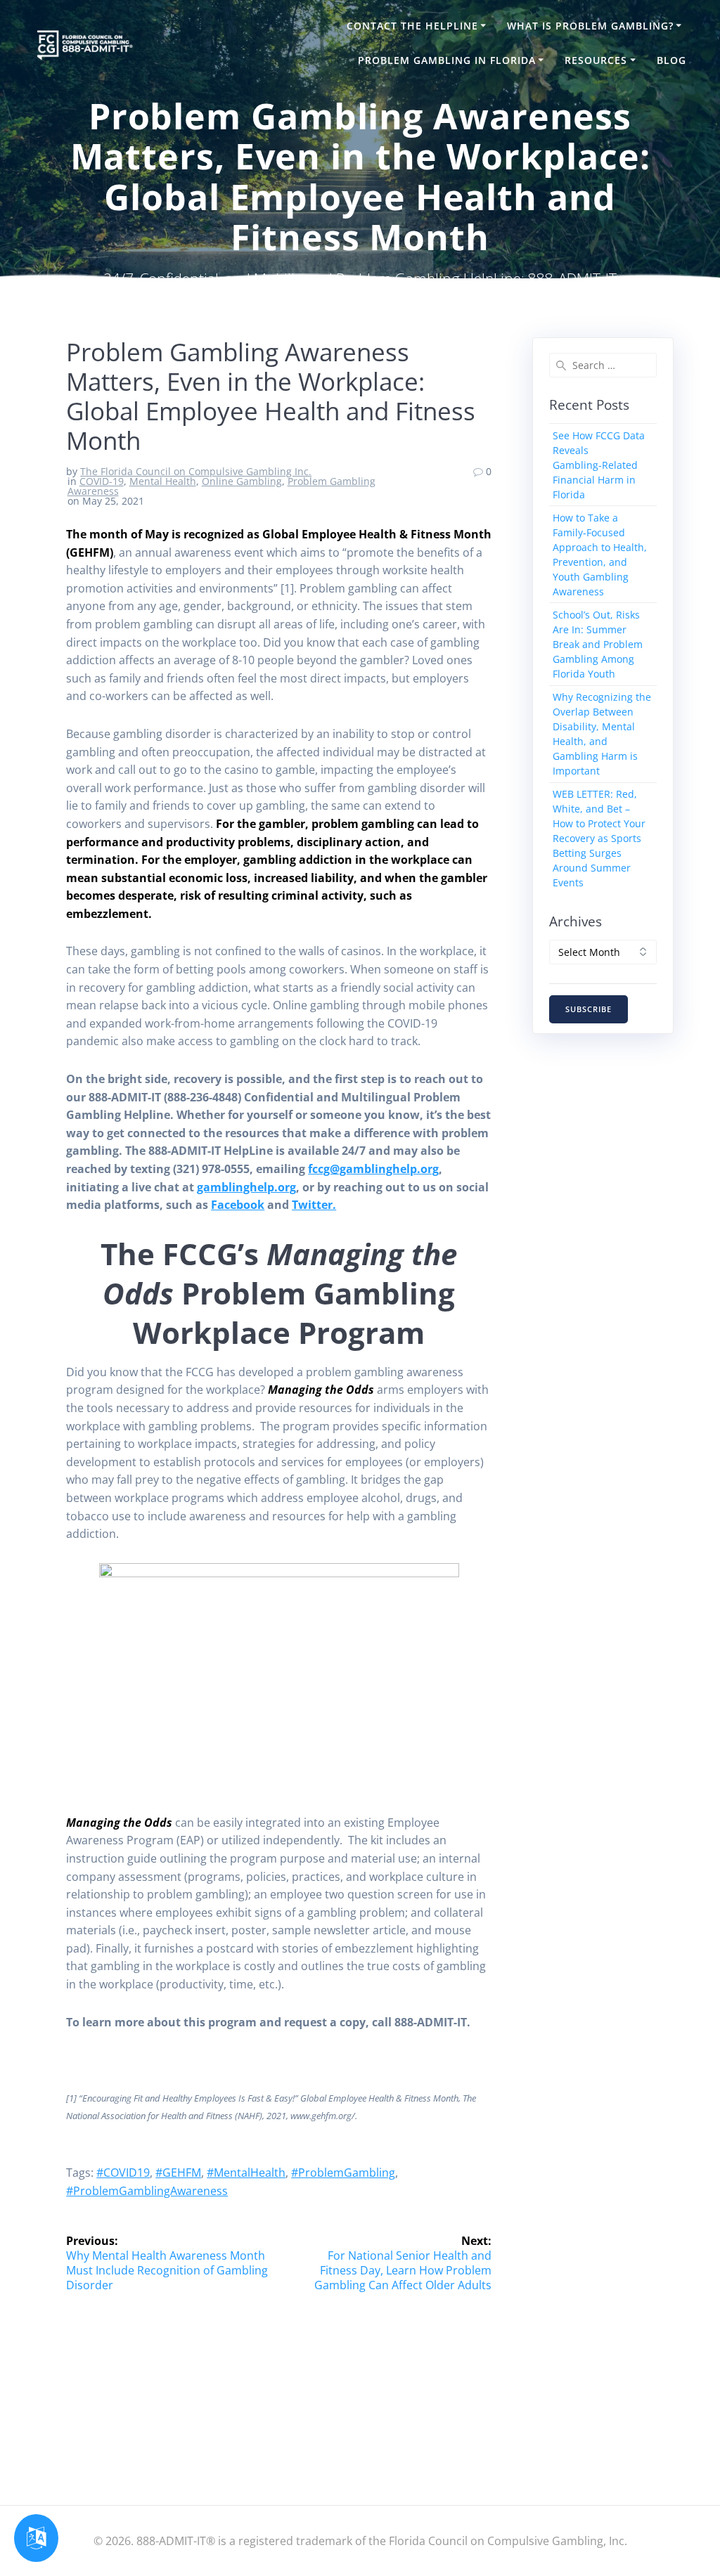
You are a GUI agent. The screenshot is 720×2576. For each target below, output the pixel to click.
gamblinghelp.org (246, 1187)
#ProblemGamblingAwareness (147, 2191)
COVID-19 (102, 481)
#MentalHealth (246, 2173)
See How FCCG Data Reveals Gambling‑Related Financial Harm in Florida (599, 465)
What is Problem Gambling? (590, 26)
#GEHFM (178, 2173)
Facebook (238, 1205)
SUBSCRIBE (589, 1009)
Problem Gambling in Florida (447, 60)
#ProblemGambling (343, 2173)
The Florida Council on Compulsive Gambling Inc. (196, 471)
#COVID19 (123, 2173)
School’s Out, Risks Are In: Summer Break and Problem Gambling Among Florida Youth (598, 644)
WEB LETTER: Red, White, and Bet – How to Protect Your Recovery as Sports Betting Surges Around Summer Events (599, 838)
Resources (596, 60)
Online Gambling (242, 481)
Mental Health (163, 481)
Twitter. (314, 1205)
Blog (671, 60)
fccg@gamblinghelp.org (373, 1169)
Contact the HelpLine (412, 26)
